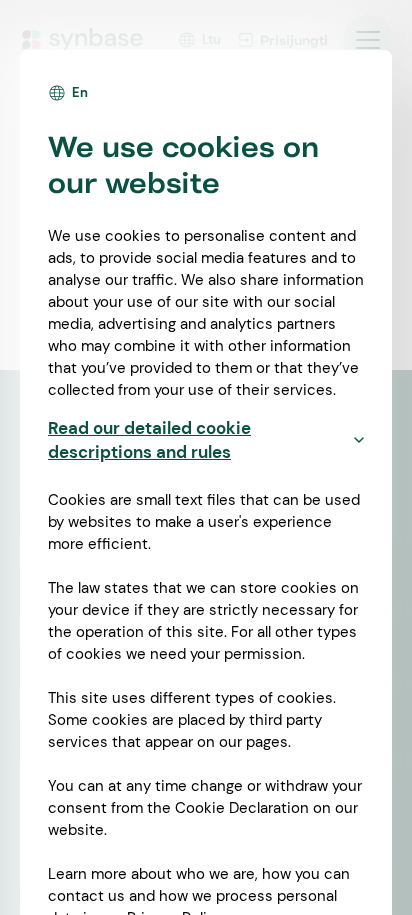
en (80, 92)
